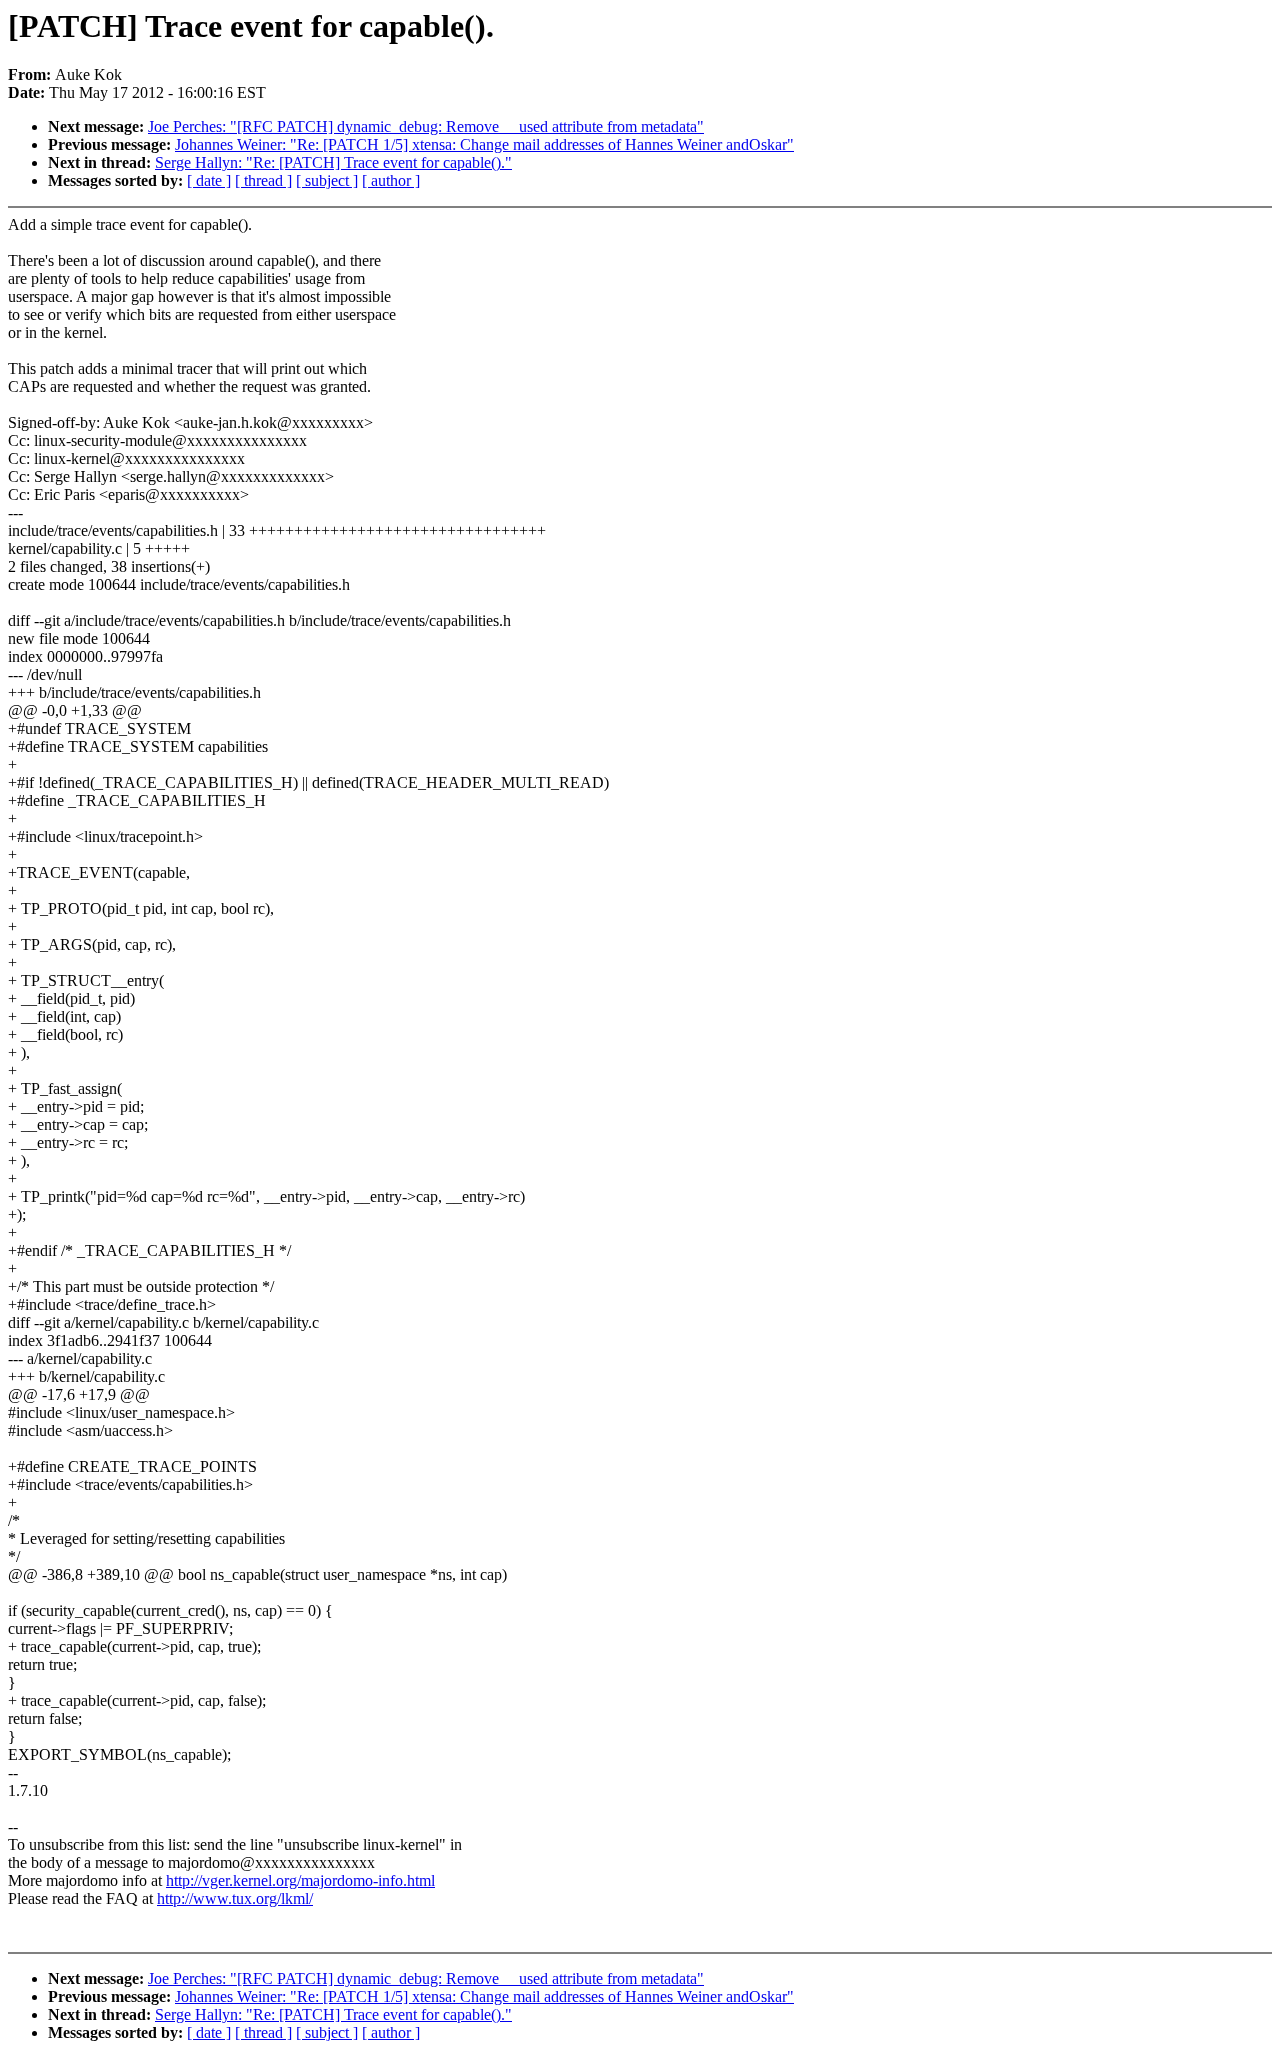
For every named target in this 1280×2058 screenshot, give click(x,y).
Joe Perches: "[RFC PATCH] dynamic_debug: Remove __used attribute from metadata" (426, 126)
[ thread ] (263, 180)
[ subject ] (327, 180)
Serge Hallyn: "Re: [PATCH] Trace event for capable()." (333, 162)
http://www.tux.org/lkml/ (235, 1898)
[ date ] (209, 180)
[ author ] (391, 180)
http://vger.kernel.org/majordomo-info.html (300, 1880)
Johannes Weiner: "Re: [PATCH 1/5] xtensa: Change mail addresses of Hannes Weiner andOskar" (484, 144)
